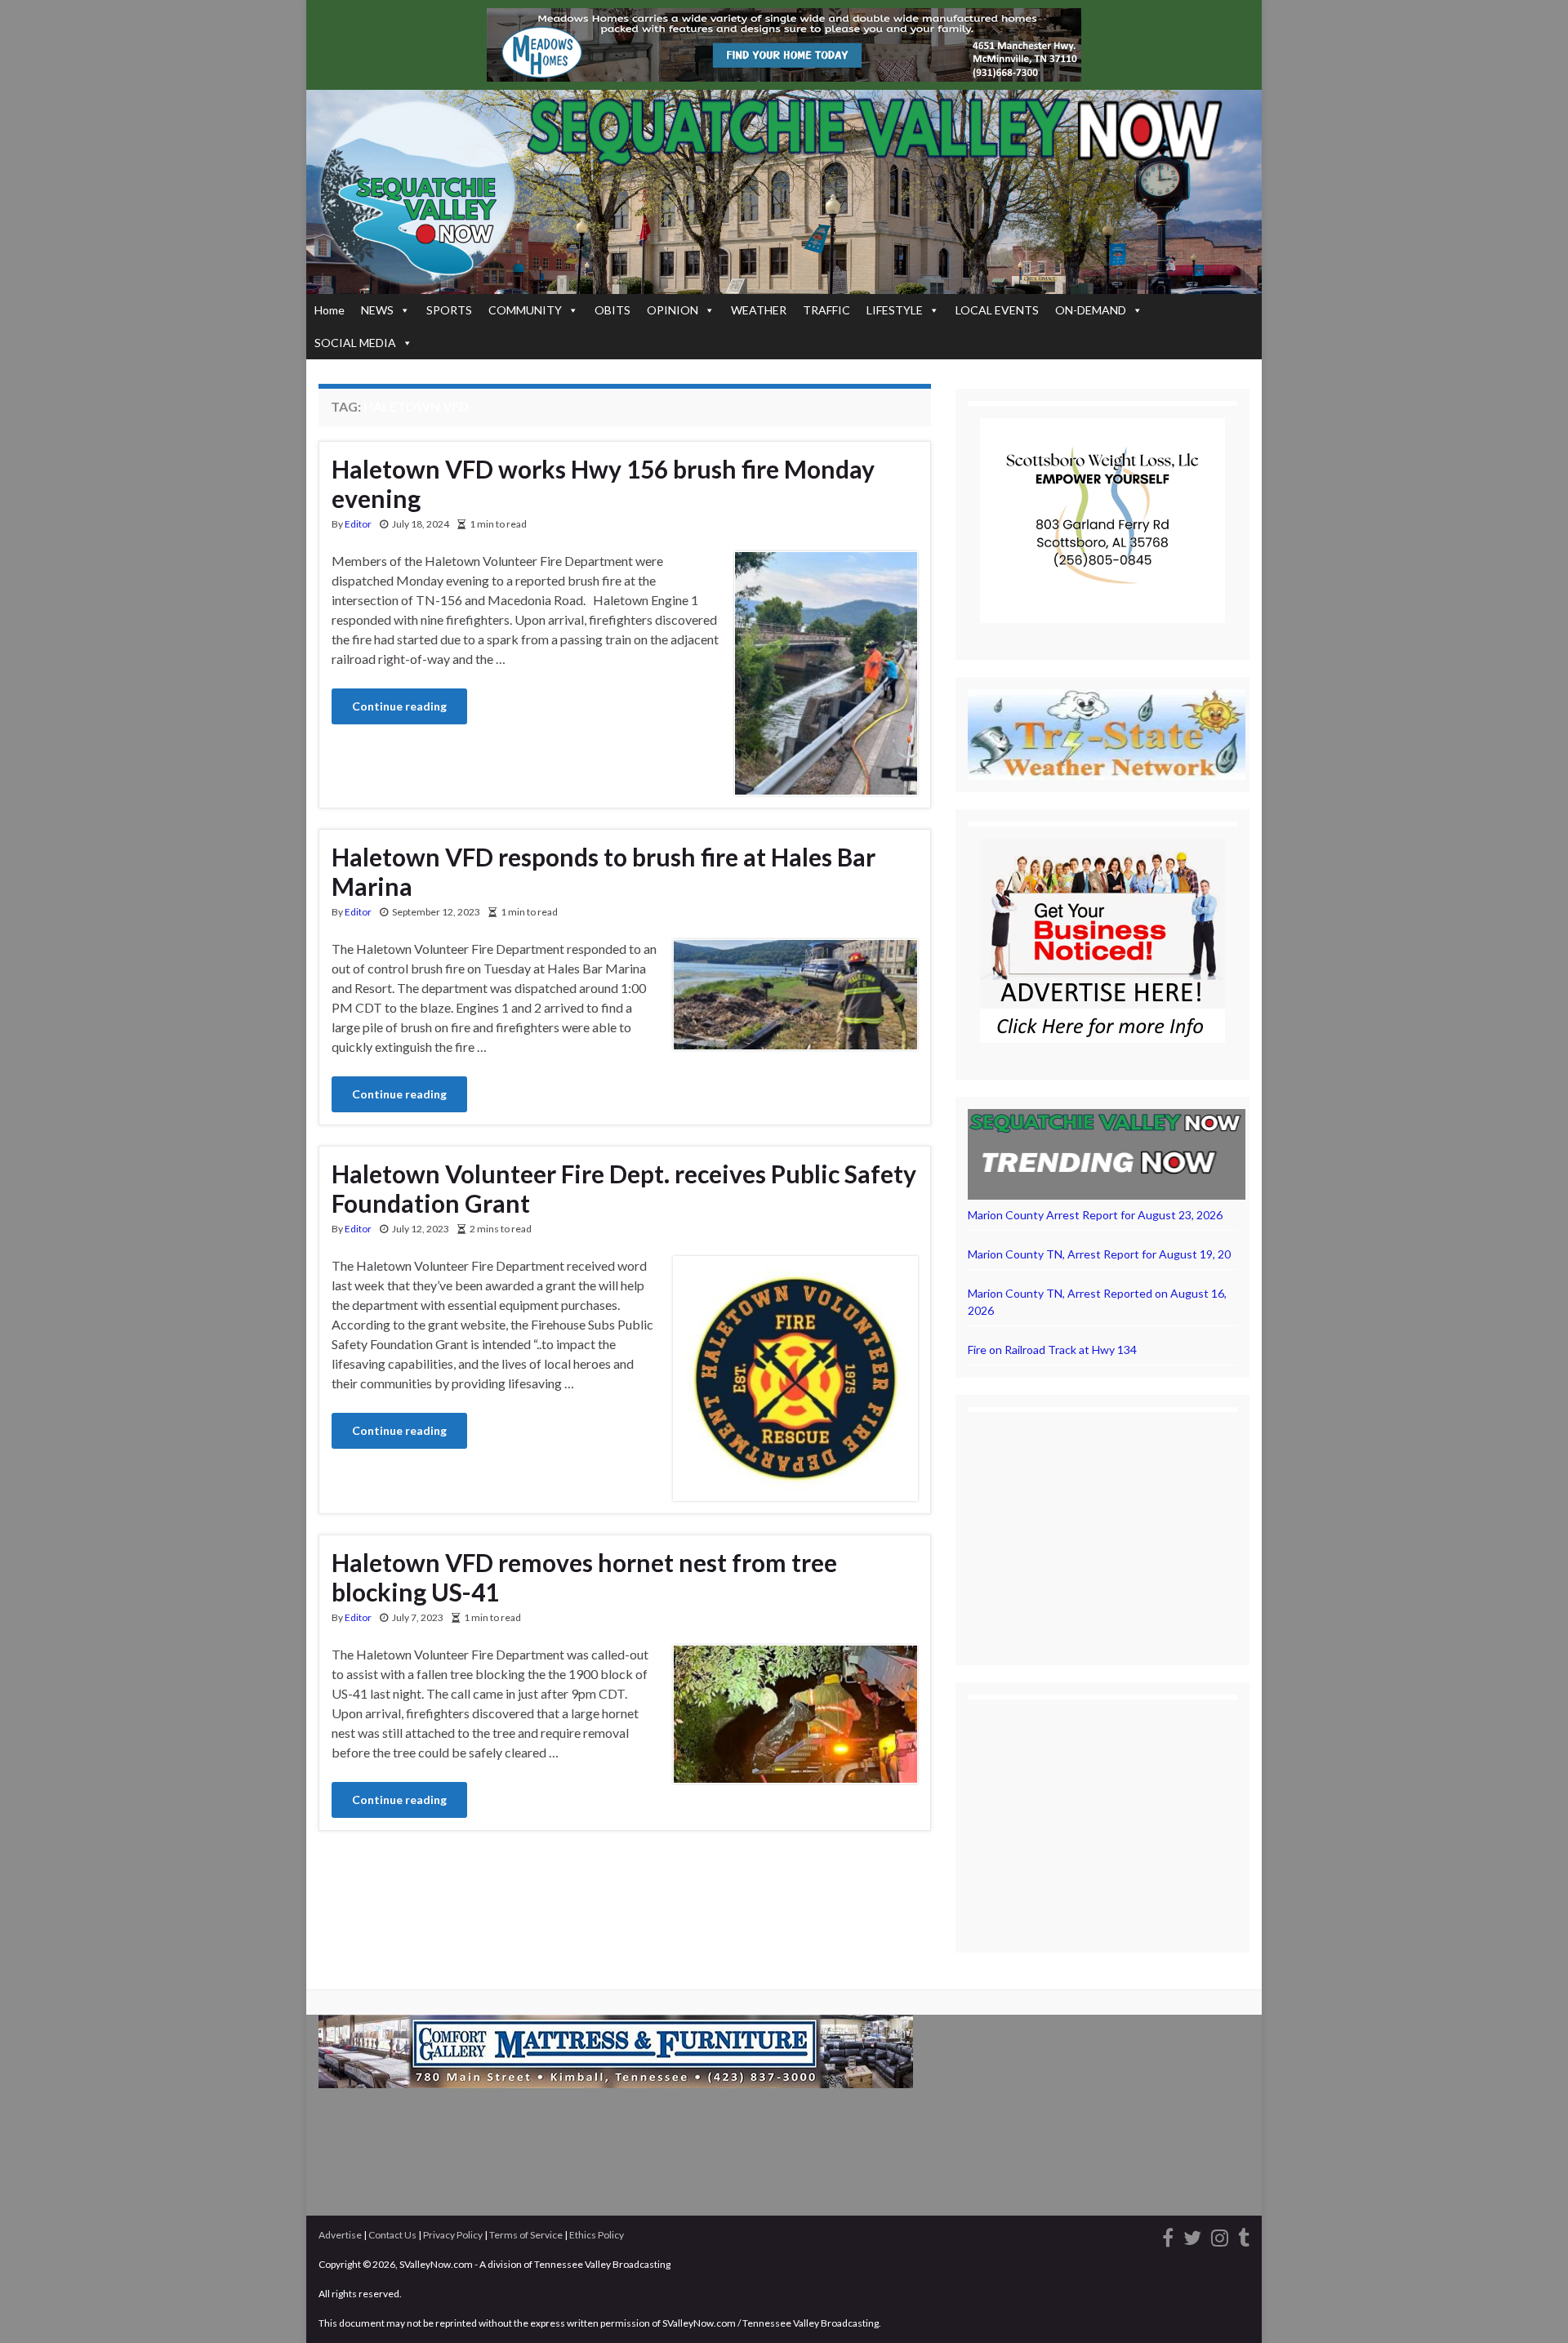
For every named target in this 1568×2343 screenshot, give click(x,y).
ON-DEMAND (1091, 310)
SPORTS (449, 310)
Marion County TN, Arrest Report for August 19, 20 (1099, 1254)
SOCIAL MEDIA (355, 343)
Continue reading (399, 706)
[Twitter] (1192, 2236)
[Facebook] (1168, 2236)
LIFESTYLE (895, 310)
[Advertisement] (1102, 1526)
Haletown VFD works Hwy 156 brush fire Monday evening (603, 483)
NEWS (377, 310)
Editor (358, 524)
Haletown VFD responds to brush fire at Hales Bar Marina (604, 871)
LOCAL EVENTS (997, 310)
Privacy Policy (453, 2235)
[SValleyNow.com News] (1244, 2236)
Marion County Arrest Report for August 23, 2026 (1095, 1215)
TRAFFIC (826, 310)
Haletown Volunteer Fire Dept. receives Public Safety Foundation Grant (624, 1188)
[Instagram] (1220, 2236)
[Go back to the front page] (784, 192)
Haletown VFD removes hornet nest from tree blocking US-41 (584, 1577)
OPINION (673, 310)
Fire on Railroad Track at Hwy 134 (1052, 1350)
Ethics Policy (597, 2235)
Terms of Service (526, 2235)
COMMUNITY (525, 310)
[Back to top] (1531, 2306)
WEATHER (759, 310)
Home (330, 310)
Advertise (340, 2235)
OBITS (612, 310)
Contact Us (392, 2235)
